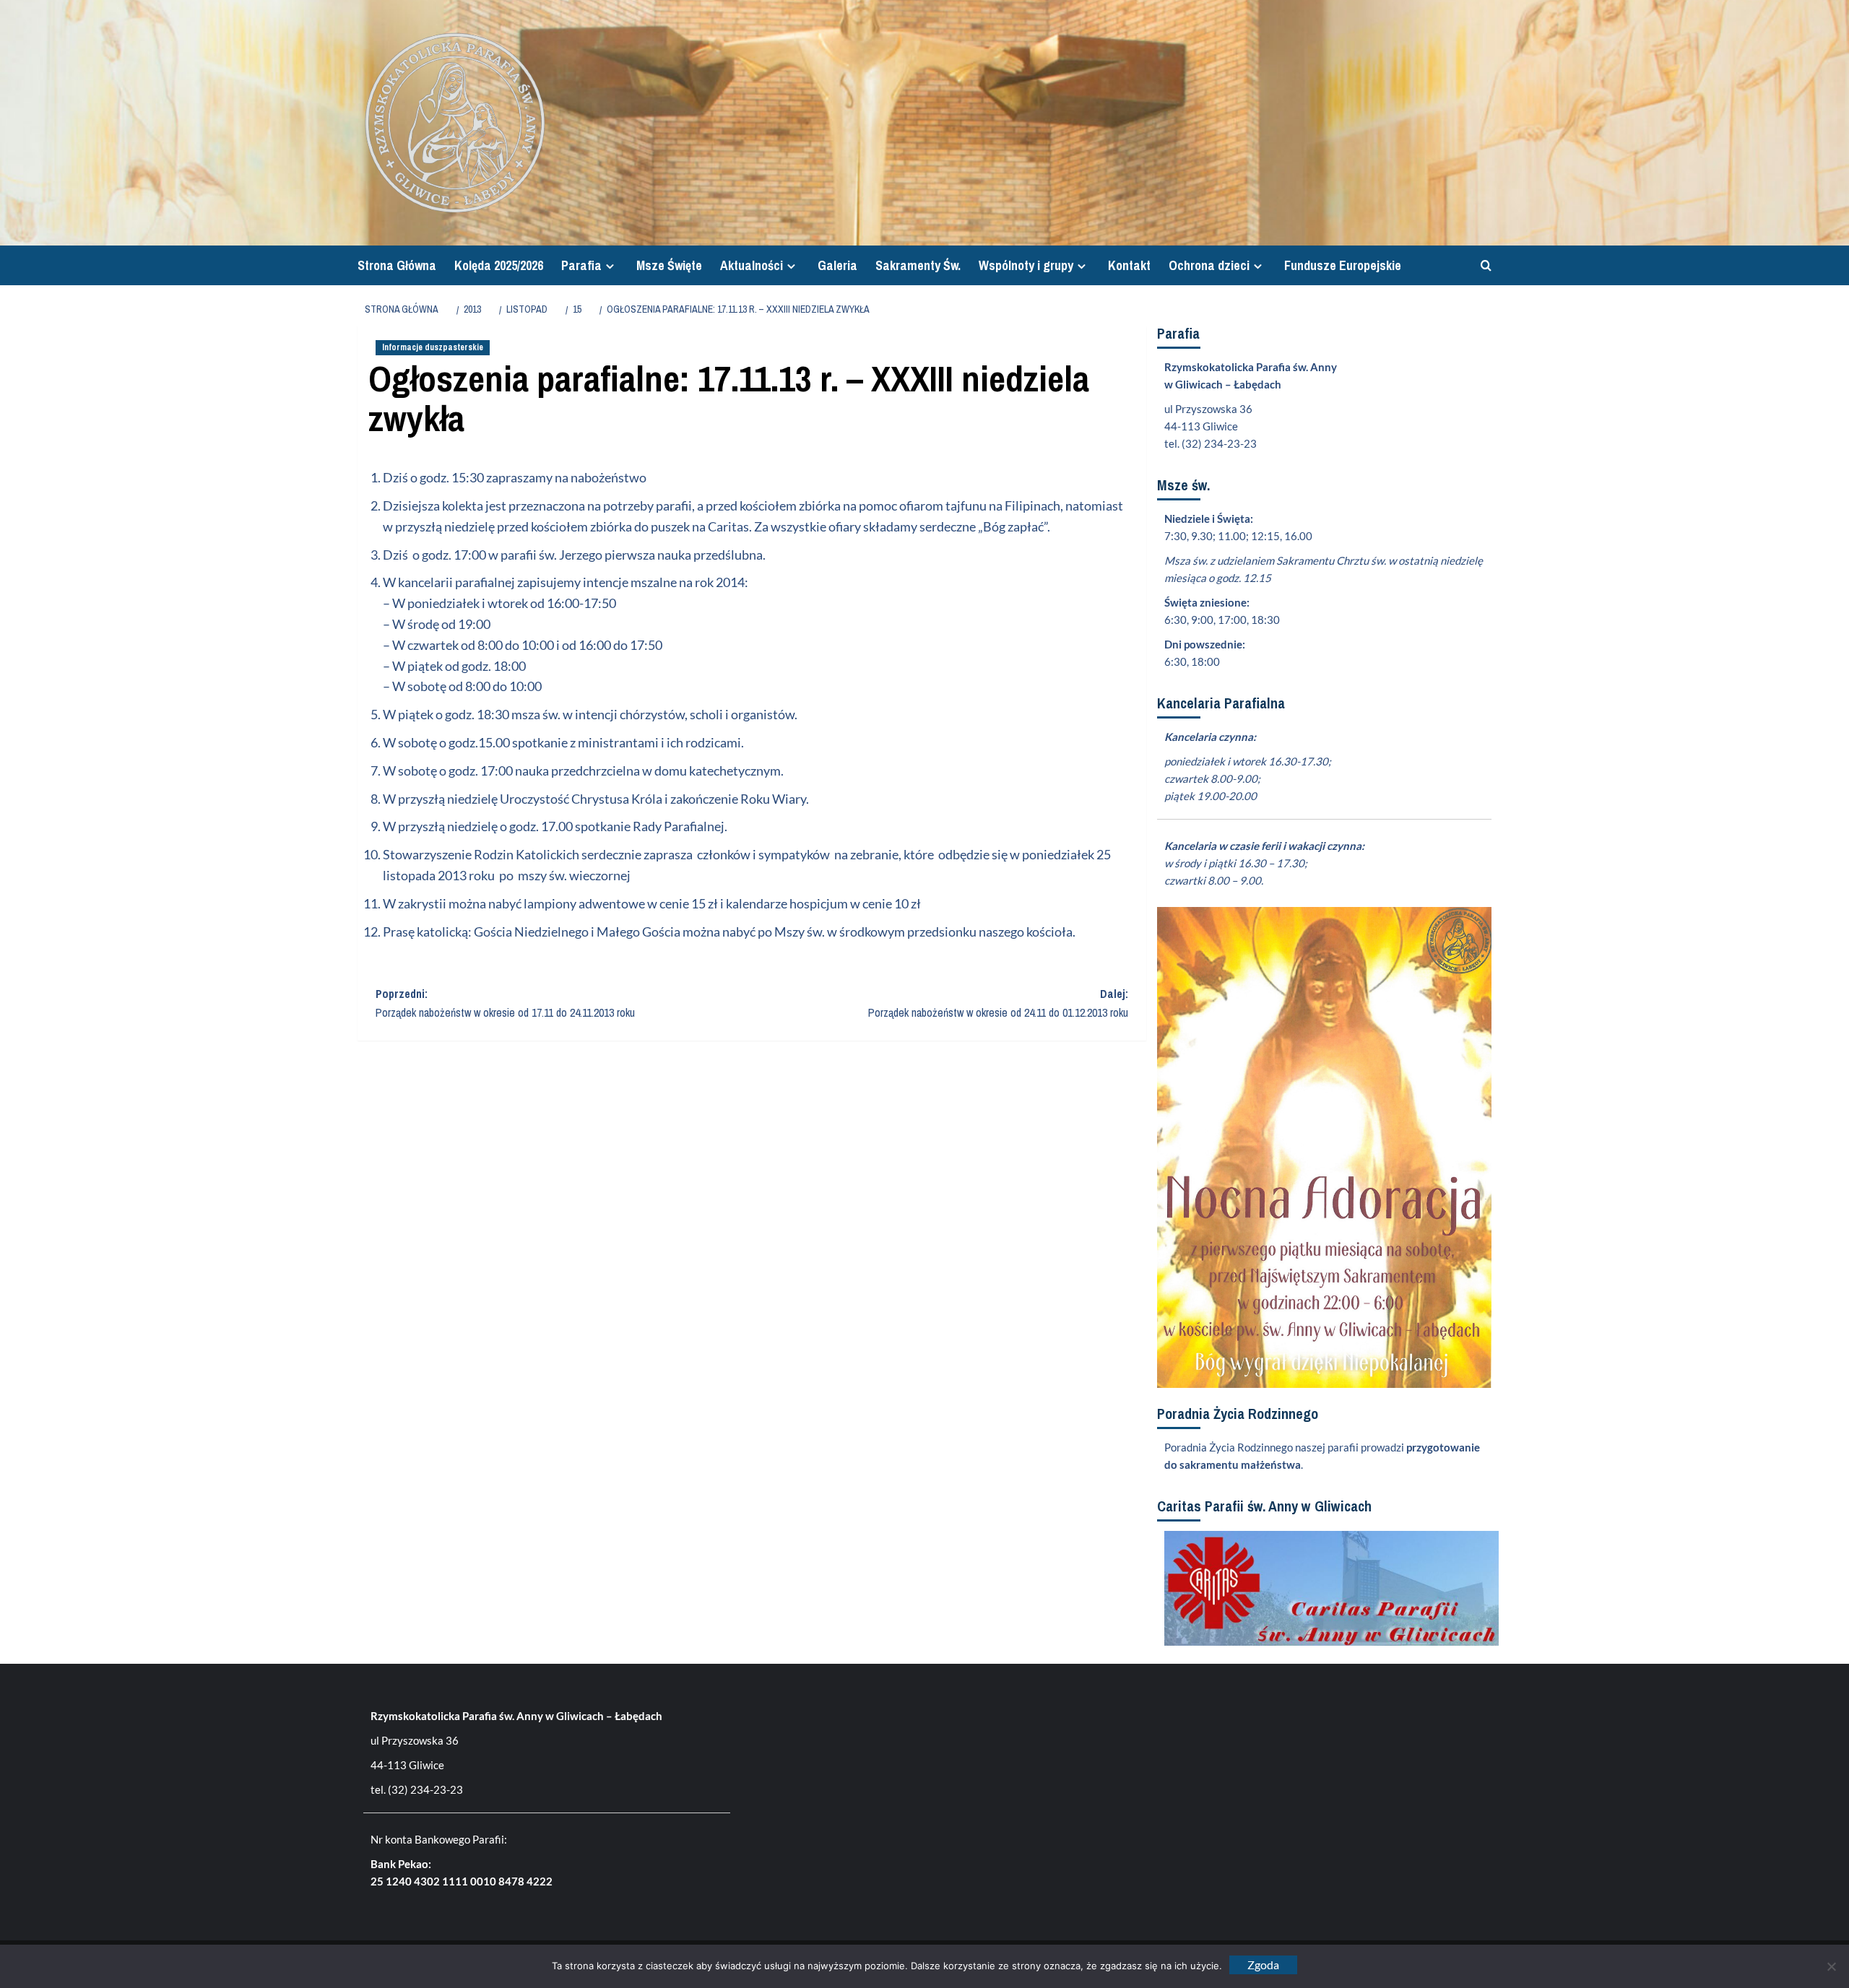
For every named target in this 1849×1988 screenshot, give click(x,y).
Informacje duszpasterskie (433, 347)
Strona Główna (397, 265)
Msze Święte (669, 265)
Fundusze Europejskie (1343, 265)
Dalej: (998, 1003)
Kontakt (1129, 265)
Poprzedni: (505, 1003)
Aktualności (752, 265)
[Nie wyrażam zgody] (1831, 1966)
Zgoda (1263, 1965)
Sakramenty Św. (918, 265)
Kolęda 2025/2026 (499, 265)
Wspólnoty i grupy (1026, 265)
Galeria (837, 265)
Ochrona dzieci (1209, 265)
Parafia (581, 265)
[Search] (1482, 265)
